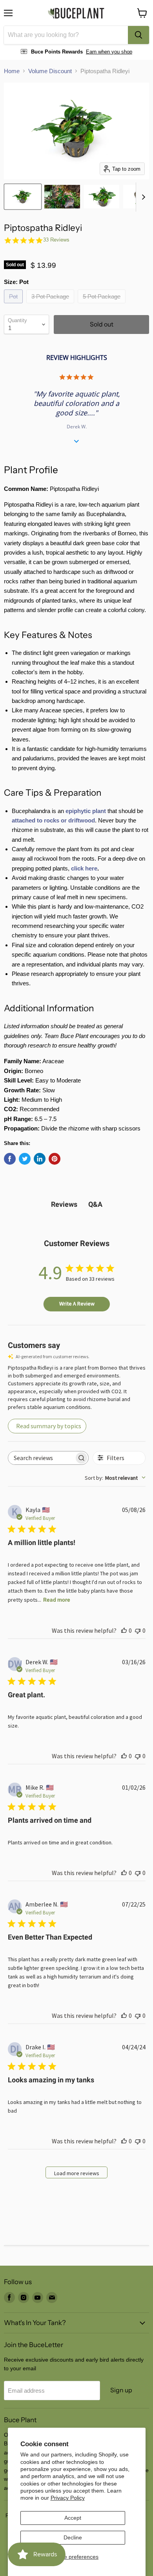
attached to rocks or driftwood (53, 820)
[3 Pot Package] (51, 305)
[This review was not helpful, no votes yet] (138, 1630)
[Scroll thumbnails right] (142, 197)
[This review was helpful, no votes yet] (124, 1630)
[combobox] (66, 35)
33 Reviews (56, 240)
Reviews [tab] (64, 1204)
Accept (73, 2518)
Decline (73, 2537)
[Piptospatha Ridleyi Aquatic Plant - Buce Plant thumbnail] (23, 197)
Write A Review (77, 1304)
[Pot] (14, 305)
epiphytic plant (86, 811)
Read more (57, 1600)
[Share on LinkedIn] (40, 1159)
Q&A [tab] (95, 1204)
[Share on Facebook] (10, 1159)
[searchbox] (41, 1458)
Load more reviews (77, 2173)
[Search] (138, 35)
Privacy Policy (68, 2498)
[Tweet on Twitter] (25, 1159)
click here (84, 868)
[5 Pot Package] (103, 305)
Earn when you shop (109, 52)
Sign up (121, 2390)
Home (12, 71)
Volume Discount (50, 71)
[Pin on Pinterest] (55, 1159)
